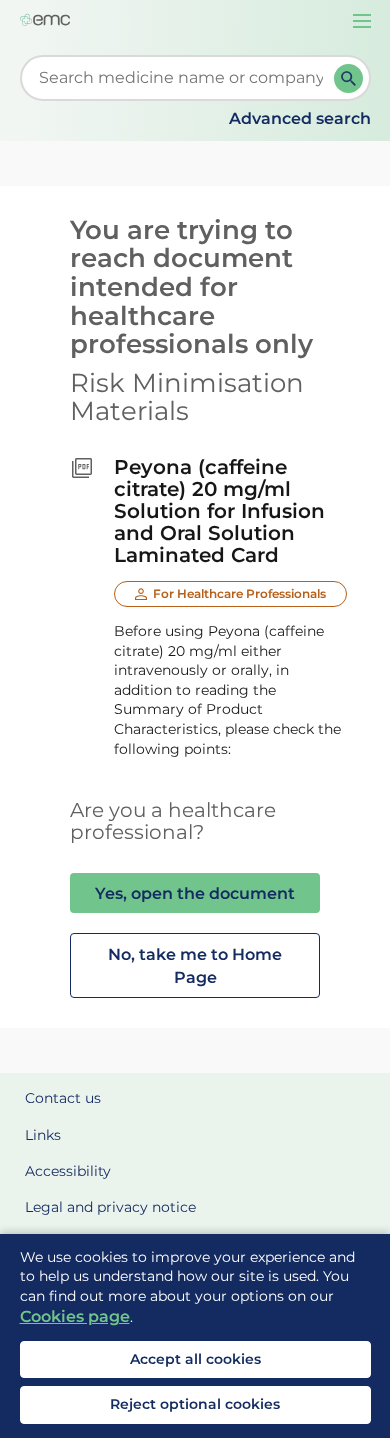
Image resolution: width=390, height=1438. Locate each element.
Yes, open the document (195, 893)
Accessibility (68, 1171)
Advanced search (300, 118)
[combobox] (181, 78)
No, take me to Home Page (195, 965)
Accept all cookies (195, 1359)
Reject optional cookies (195, 1404)
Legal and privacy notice (110, 1207)
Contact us (63, 1098)
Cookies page (75, 1316)
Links (43, 1135)
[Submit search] (348, 78)
